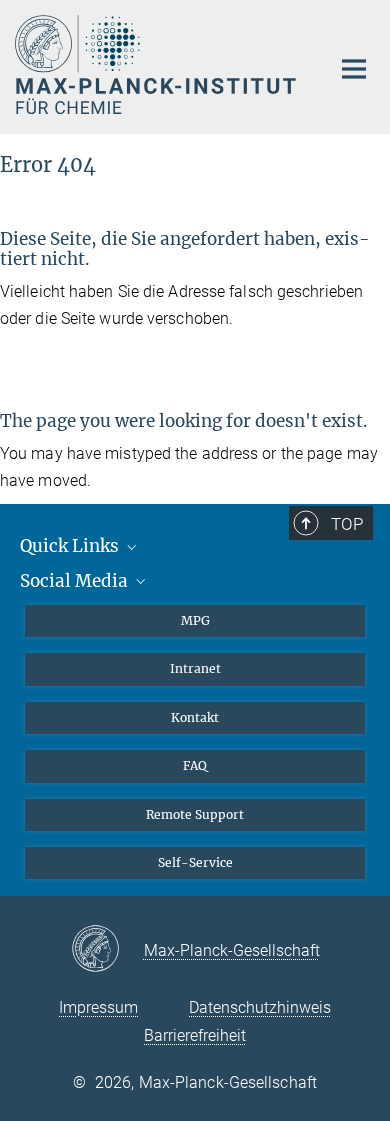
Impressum (98, 1007)
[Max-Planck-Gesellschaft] (107, 950)
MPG (195, 620)
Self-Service (195, 862)
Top (347, 524)
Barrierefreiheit (195, 1035)
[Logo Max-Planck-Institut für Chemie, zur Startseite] (157, 64)
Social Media (76, 581)
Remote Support (195, 814)
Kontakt (195, 717)
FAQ (195, 765)
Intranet (195, 668)
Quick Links (71, 546)
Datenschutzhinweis (260, 1007)
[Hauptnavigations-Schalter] (354, 69)
